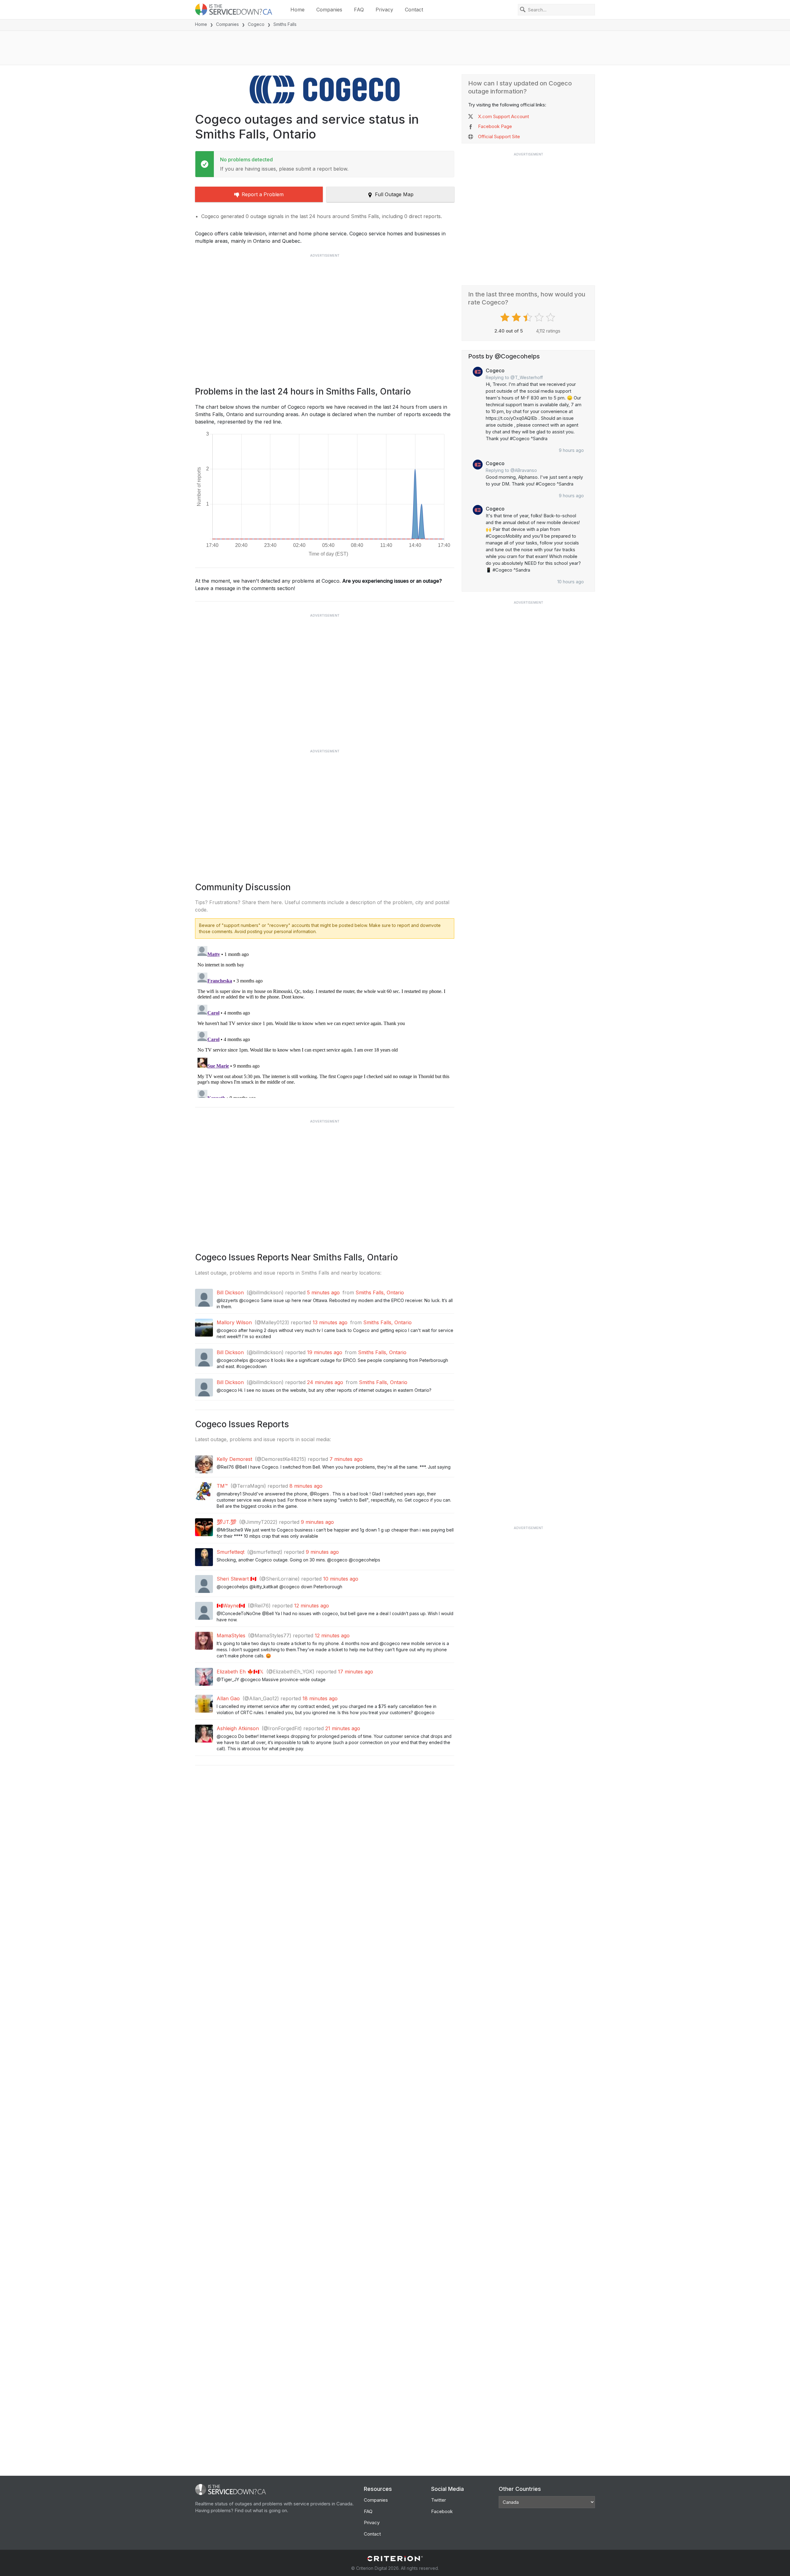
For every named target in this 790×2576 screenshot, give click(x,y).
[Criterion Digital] (395, 2559)
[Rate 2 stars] (517, 317)
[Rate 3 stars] (528, 317)
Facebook (442, 2511)
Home (297, 10)
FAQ (359, 10)
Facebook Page (495, 126)
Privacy (384, 10)
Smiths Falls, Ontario (380, 1292)
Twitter (439, 2500)
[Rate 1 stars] (506, 317)
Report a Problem (263, 194)
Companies (329, 10)
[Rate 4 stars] (540, 317)
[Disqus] (325, 1021)
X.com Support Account (503, 116)
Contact (414, 10)
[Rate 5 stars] (551, 317)
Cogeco (256, 24)
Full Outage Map (394, 194)
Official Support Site (499, 136)
